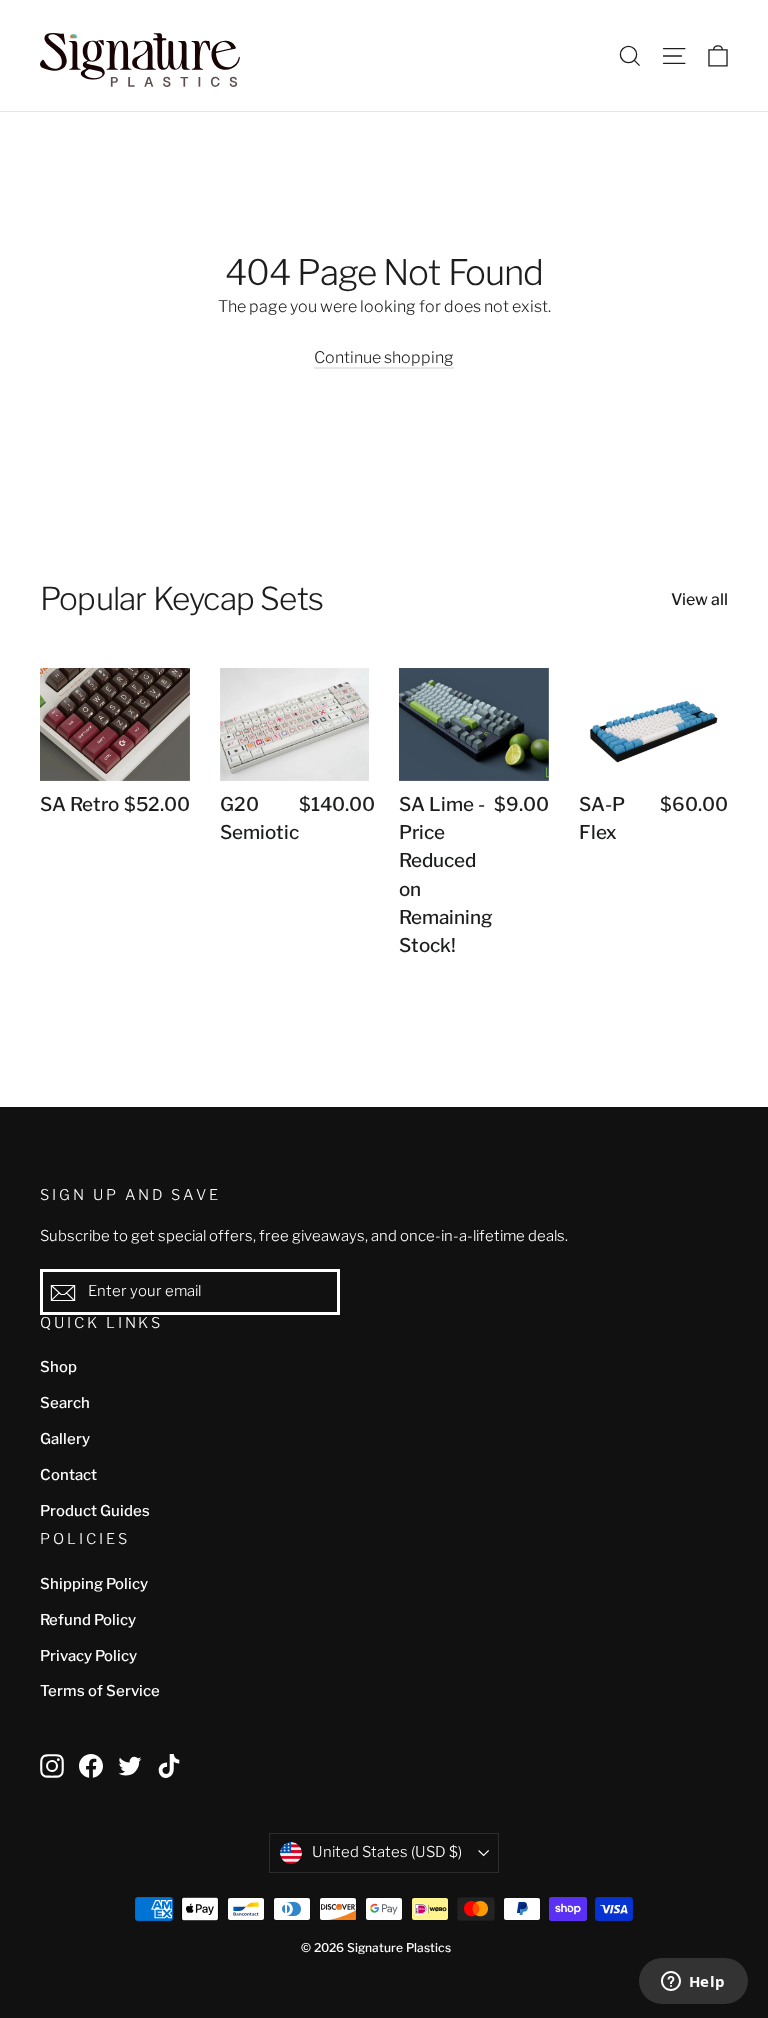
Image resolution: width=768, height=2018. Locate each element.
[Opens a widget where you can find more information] (693, 1983)
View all (699, 599)
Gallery (65, 1439)
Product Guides (95, 1511)
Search (65, 1403)
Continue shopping (384, 357)
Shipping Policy (94, 1584)
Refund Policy (88, 1620)
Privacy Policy (88, 1656)
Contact (68, 1475)
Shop (58, 1367)
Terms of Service (100, 1691)
